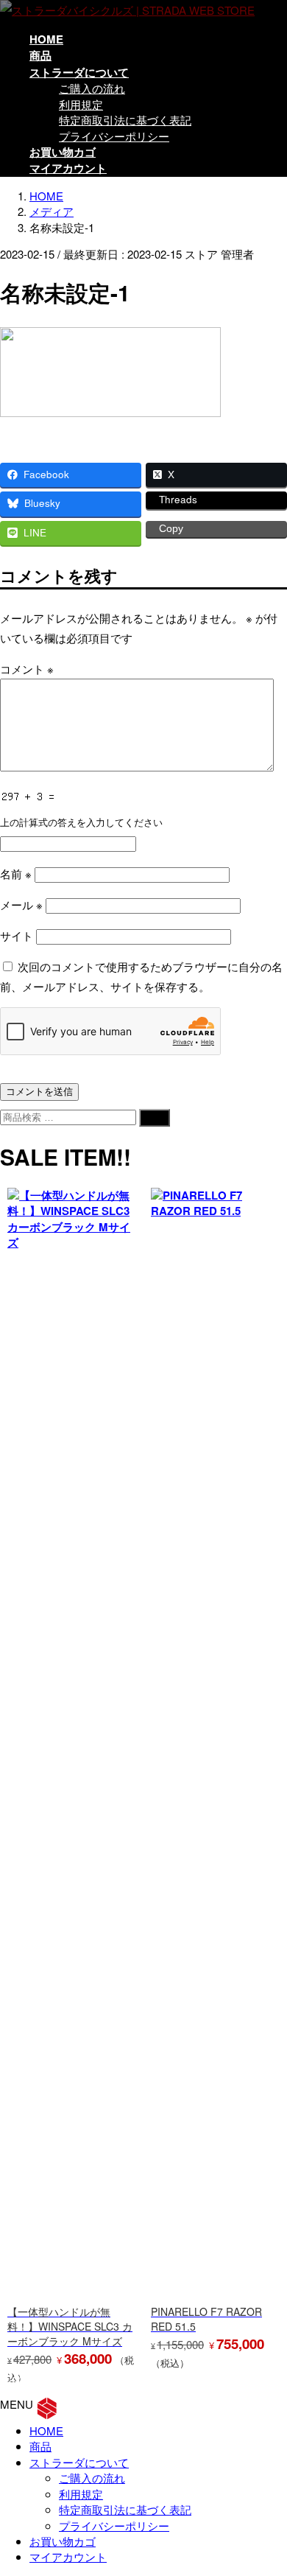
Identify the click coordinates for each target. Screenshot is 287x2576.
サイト (17, 935)
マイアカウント (68, 2556)
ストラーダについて (79, 2462)
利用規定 (81, 104)
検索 (155, 1117)
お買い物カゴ (63, 2541)
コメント (27, 669)
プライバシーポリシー (114, 136)
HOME (46, 2430)
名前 (16, 874)
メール (21, 904)
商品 (40, 2446)
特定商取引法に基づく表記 (125, 120)
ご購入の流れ (92, 88)
